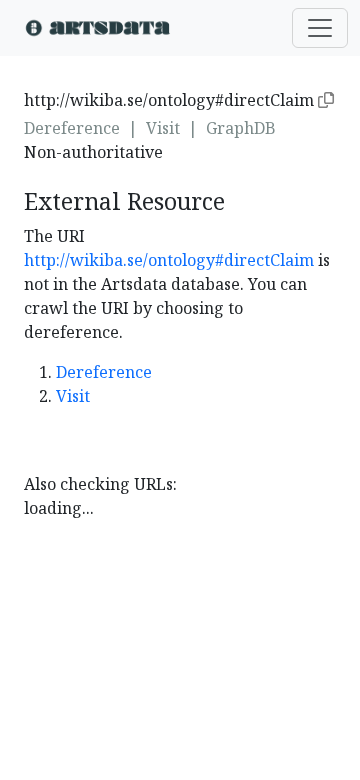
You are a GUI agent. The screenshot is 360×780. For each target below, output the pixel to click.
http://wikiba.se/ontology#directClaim (169, 260)
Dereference (72, 128)
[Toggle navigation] (320, 28)
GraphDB (241, 128)
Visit (163, 128)
